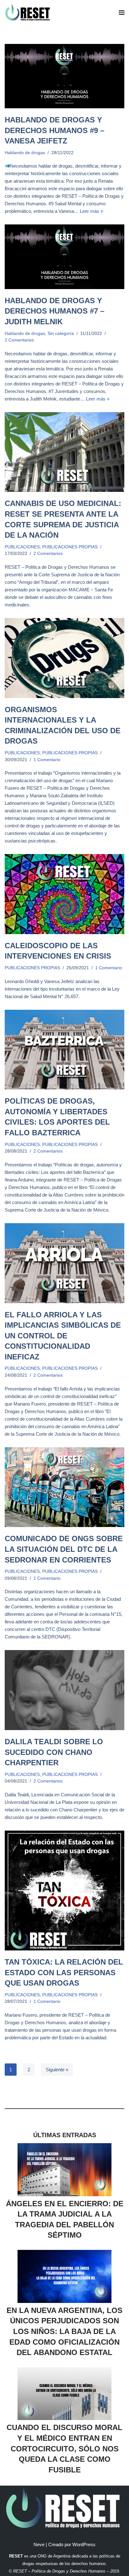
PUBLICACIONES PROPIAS (70, 547)
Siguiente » (57, 2070)
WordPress (84, 2544)
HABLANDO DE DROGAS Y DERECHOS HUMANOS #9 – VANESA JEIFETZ (54, 130)
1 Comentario (47, 760)
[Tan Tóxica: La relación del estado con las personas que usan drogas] (64, 1890)
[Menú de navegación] (122, 13)
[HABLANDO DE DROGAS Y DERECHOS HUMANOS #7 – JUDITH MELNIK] (64, 257)
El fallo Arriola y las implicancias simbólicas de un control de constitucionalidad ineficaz (63, 1336)
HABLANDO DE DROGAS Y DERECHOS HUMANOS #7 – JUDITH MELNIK (54, 311)
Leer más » (91, 211)
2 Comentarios (19, 340)
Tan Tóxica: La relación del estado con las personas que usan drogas (64, 1972)
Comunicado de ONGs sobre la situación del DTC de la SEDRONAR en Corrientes (64, 1549)
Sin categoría (61, 333)
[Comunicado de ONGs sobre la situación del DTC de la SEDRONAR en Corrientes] (64, 1487)
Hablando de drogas (25, 153)
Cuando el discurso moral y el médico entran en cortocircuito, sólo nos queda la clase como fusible (64, 2448)
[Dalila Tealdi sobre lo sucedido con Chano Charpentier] (64, 1690)
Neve (39, 2544)
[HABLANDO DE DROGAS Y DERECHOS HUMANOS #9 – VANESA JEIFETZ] (64, 76)
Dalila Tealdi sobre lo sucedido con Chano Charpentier (54, 1752)
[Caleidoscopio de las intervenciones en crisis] (64, 894)
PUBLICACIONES (22, 547)
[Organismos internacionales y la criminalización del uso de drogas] (64, 658)
